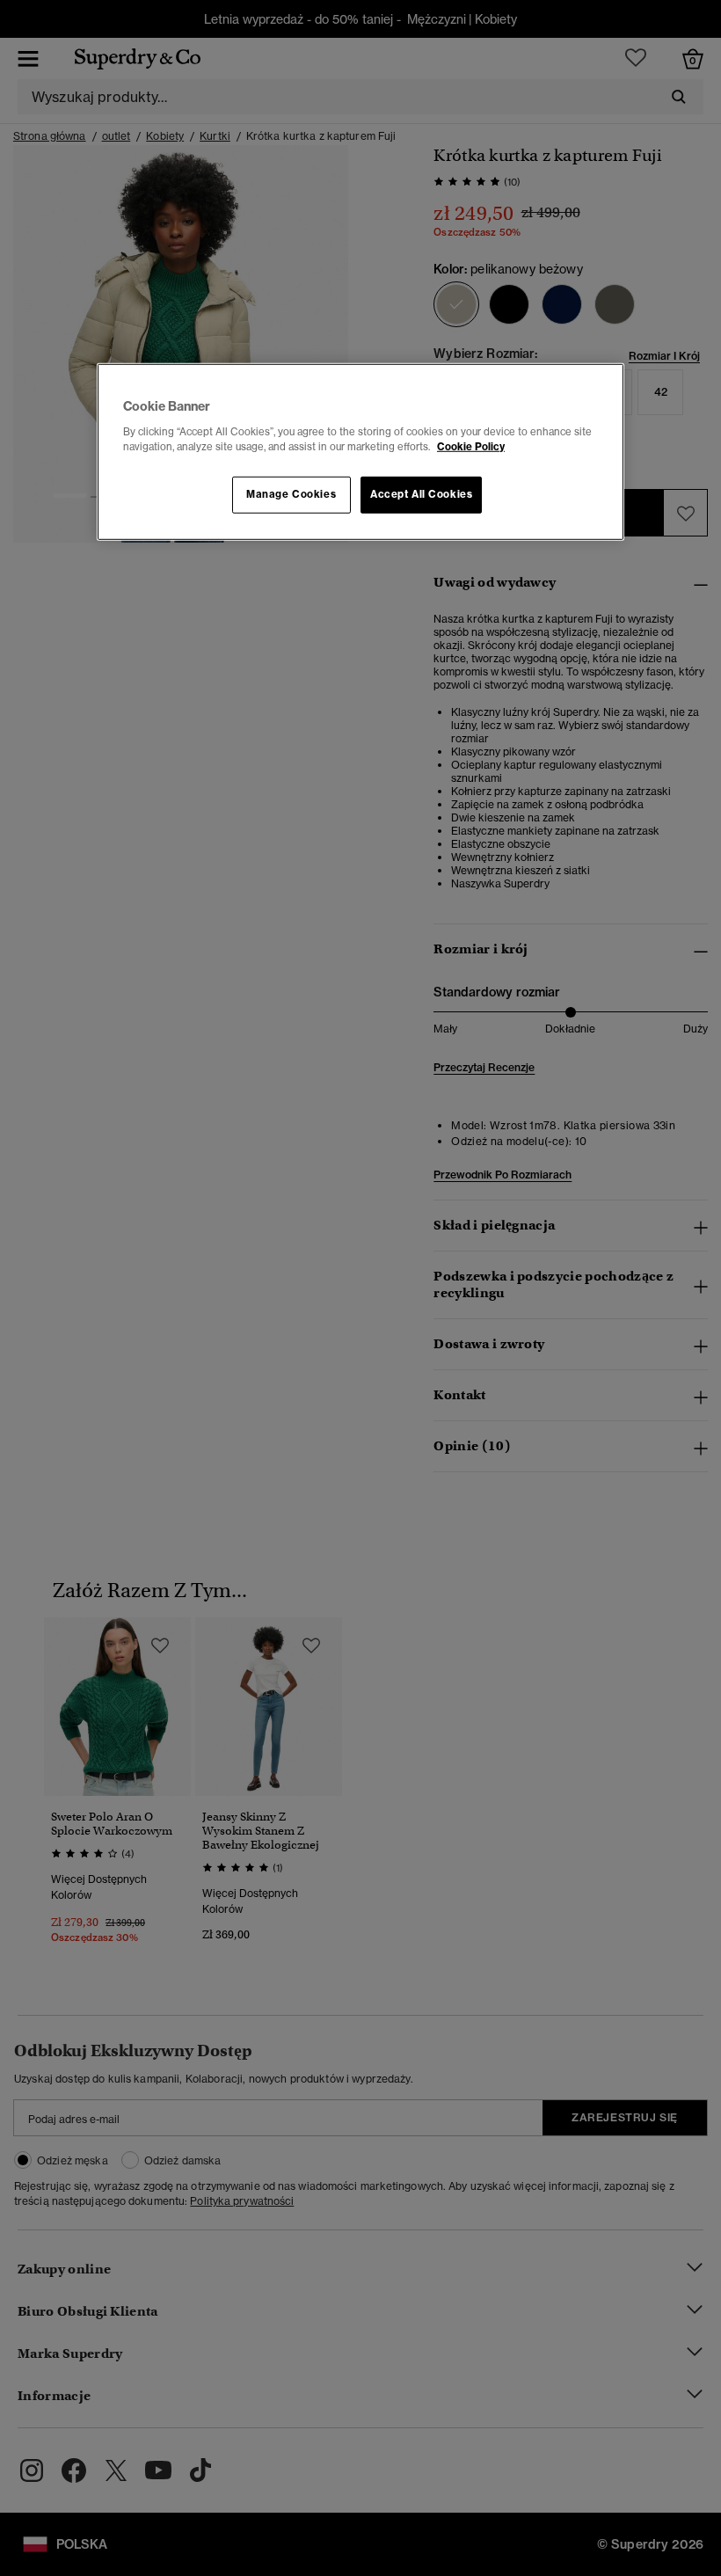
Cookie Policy (471, 447)
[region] (360, 452)
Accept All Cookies (421, 494)
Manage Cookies (291, 494)
